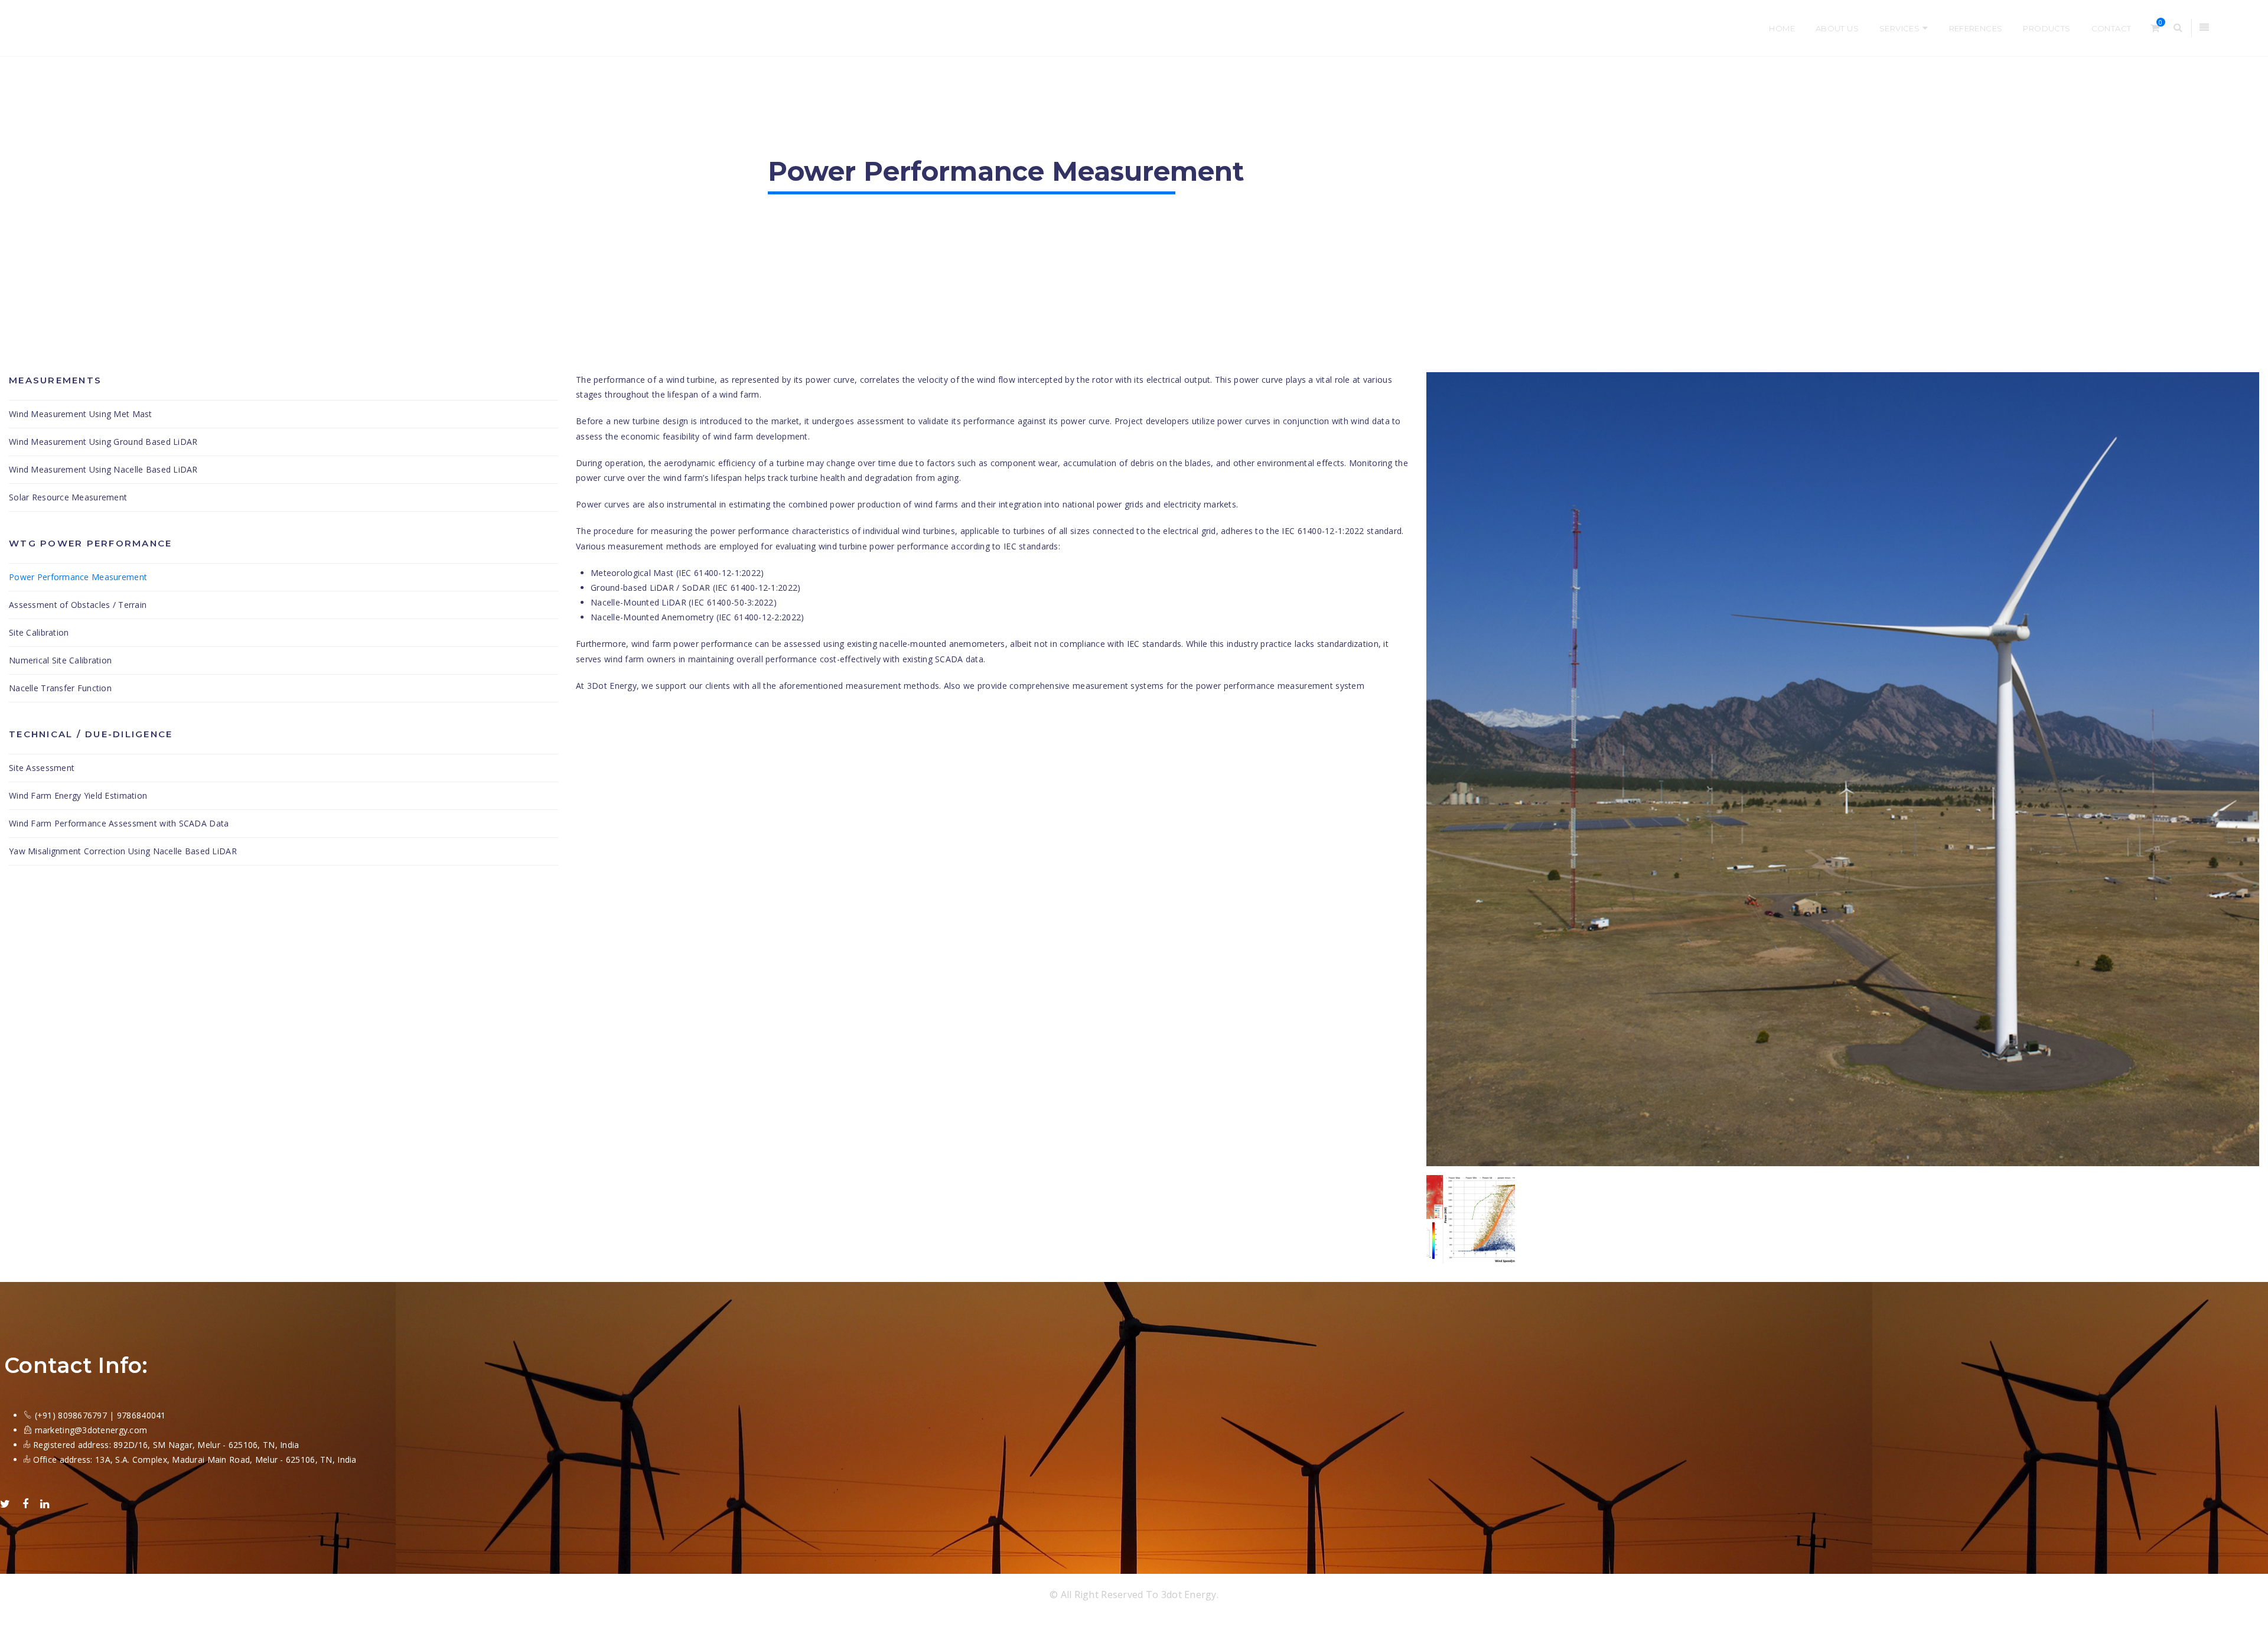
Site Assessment (42, 768)
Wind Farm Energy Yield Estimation (78, 795)
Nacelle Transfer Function (60, 688)
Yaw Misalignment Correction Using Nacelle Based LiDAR (123, 851)
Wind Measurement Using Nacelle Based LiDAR (103, 469)
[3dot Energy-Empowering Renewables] (177, 28)
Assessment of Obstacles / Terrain (78, 605)
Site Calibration (39, 632)
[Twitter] (5, 1504)
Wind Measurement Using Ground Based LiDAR (103, 442)
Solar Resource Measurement (68, 497)
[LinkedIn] (45, 1504)
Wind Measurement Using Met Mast (81, 414)
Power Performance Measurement (78, 577)
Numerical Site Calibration (60, 660)
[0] (2155, 28)
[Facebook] (25, 1504)
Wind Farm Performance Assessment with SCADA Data (119, 823)
